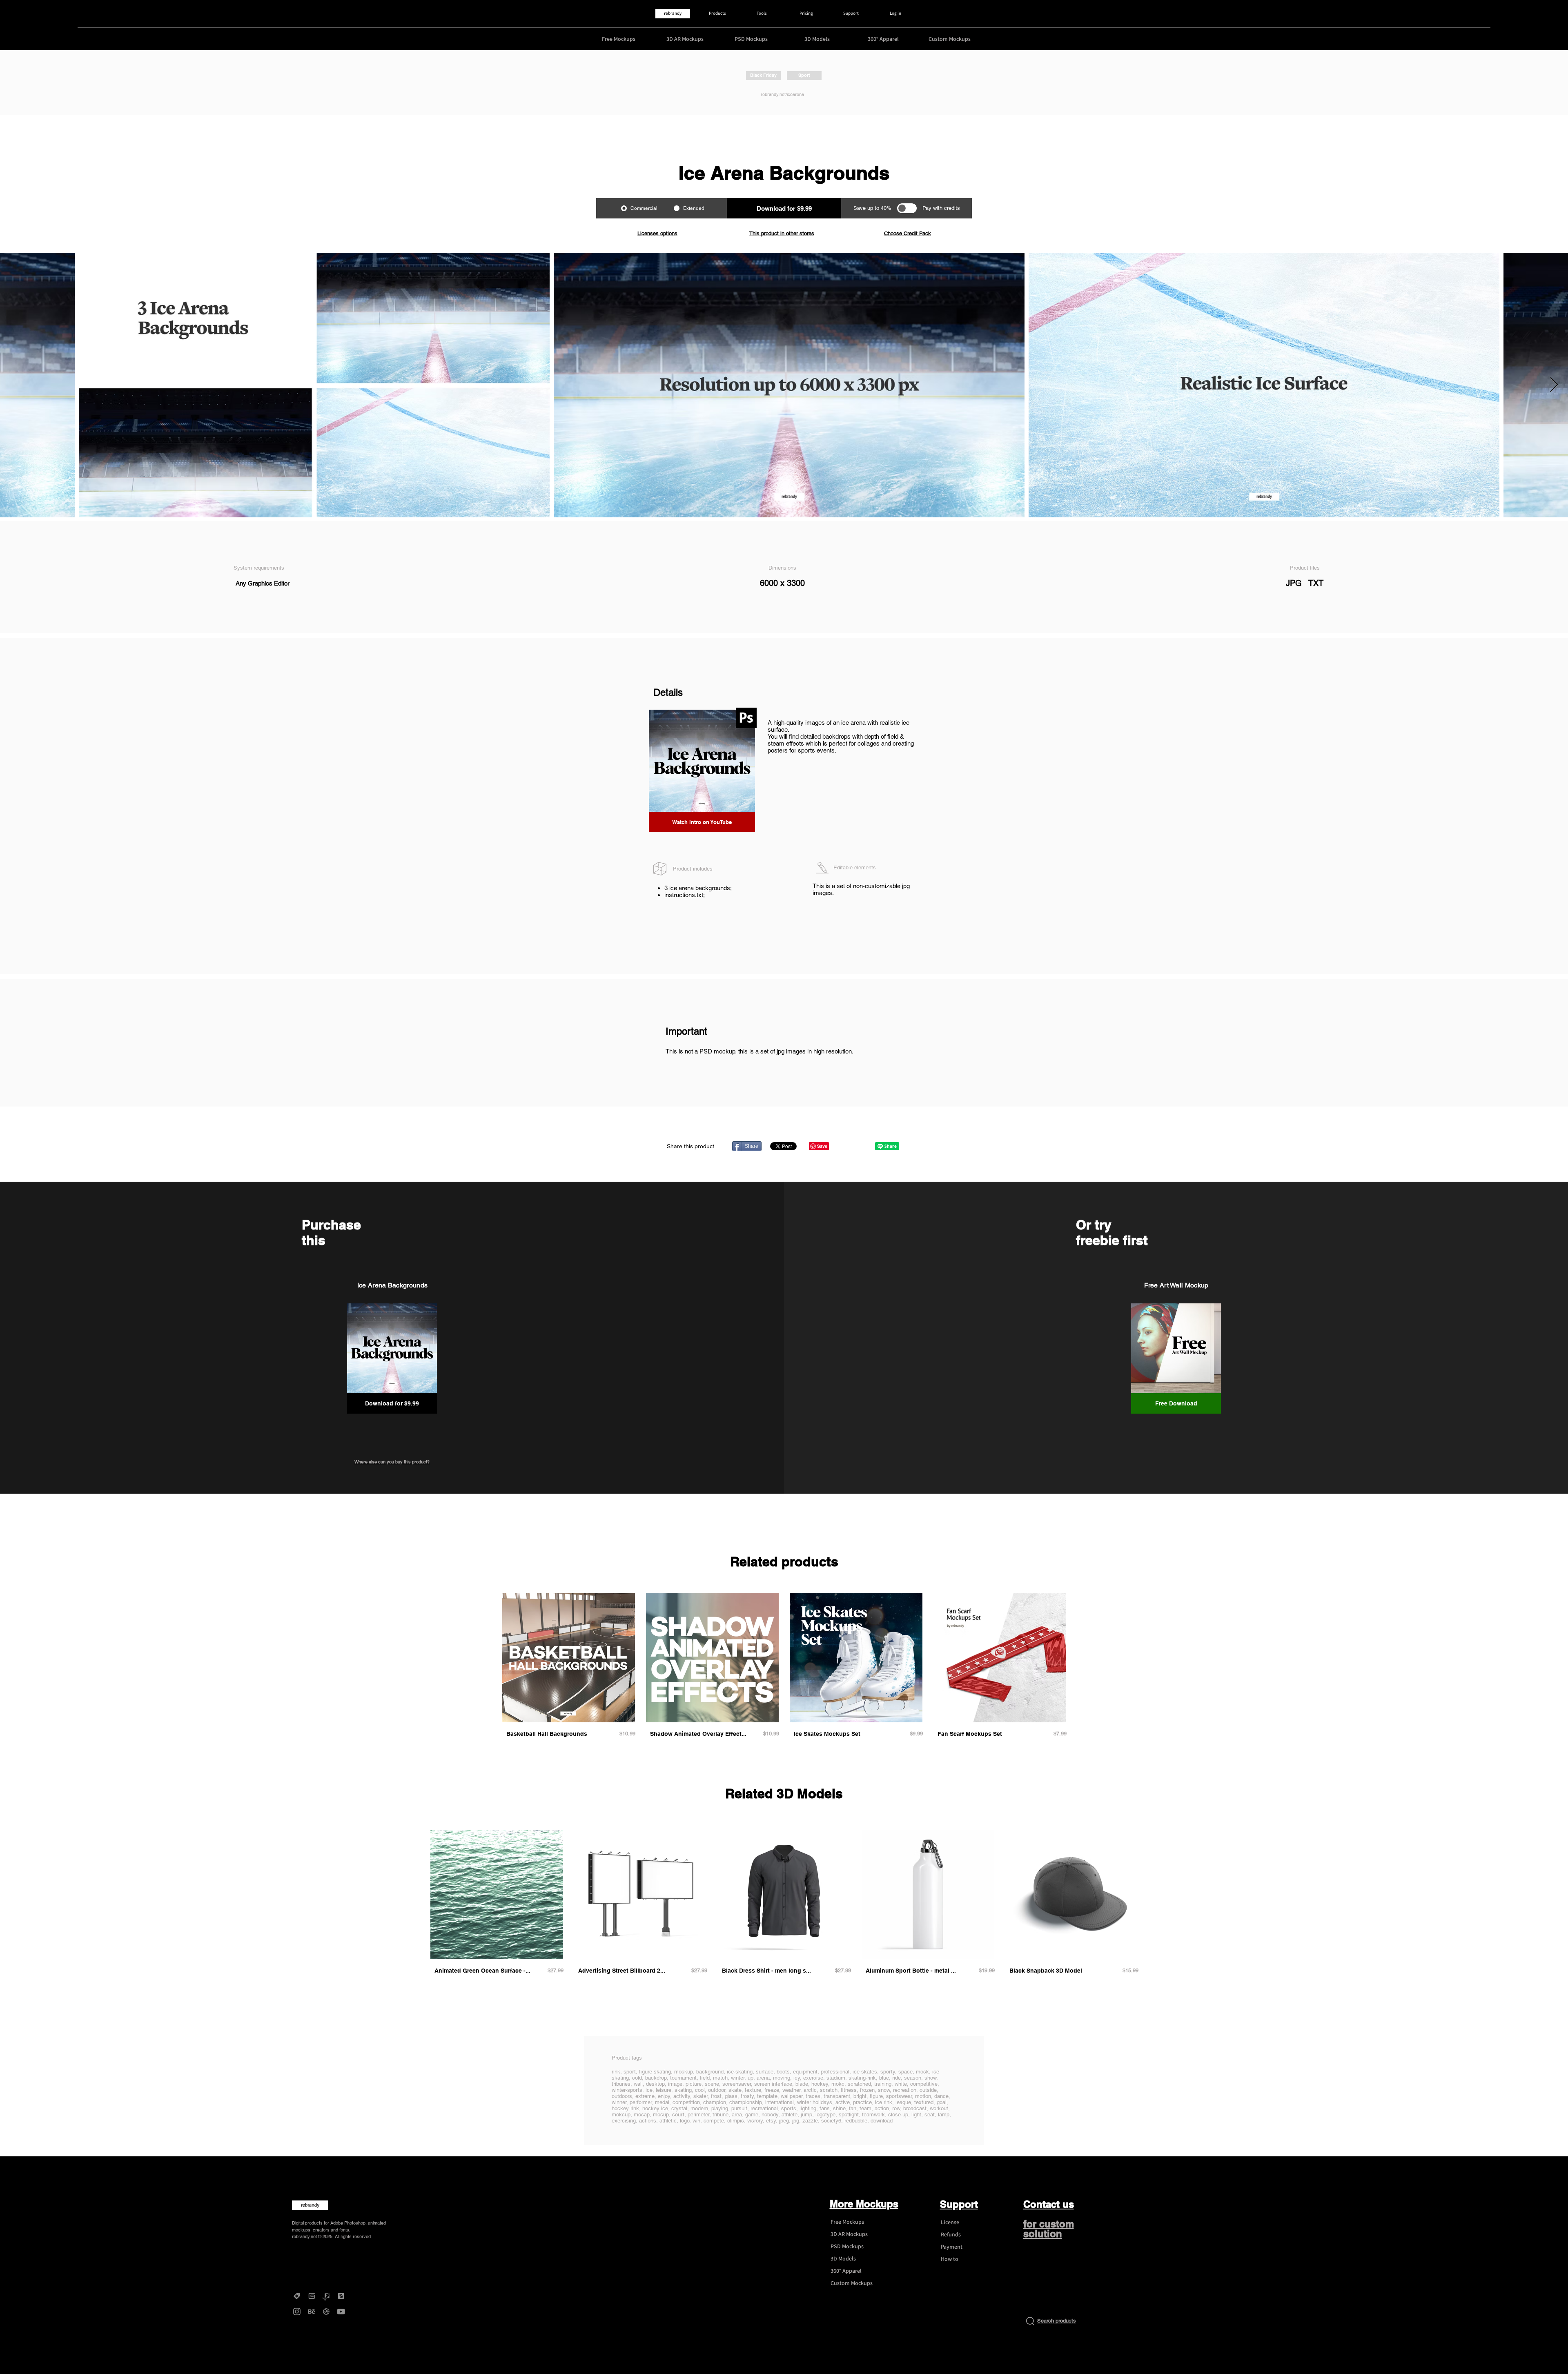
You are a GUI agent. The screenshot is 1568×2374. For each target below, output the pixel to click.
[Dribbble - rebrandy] (326, 2312)
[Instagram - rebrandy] (297, 2312)
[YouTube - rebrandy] (341, 2312)
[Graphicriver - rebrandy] (326, 2296)
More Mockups (864, 2204)
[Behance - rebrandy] (312, 2312)
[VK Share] (861, 1146)
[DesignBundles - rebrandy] (341, 2296)
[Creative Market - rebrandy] (297, 2296)
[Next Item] (1554, 385)
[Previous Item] (14, 385)
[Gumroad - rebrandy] (312, 2296)
